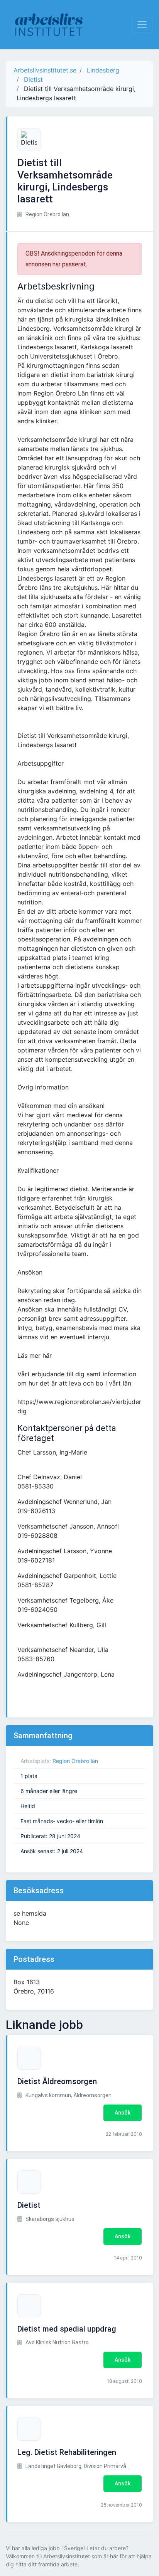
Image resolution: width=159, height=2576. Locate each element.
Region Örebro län (75, 1761)
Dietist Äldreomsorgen (57, 2081)
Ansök (123, 2113)
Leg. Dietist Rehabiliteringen (67, 2452)
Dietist (29, 2205)
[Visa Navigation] (142, 25)
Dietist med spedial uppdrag (67, 2329)
